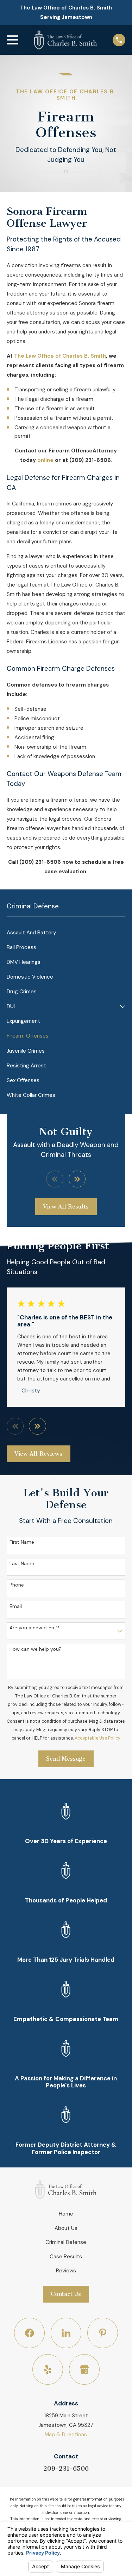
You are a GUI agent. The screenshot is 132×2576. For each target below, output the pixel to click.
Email (16, 1606)
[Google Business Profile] (84, 2370)
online (45, 460)
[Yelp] (48, 2370)
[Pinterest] (103, 2333)
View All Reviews (38, 1454)
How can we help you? (36, 1649)
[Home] (65, 40)
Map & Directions (66, 2435)
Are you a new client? (34, 1628)
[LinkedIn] (66, 2333)
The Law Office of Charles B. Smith (60, 356)
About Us (66, 2228)
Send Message (66, 1759)
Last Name (22, 1564)
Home (66, 2214)
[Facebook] (30, 2333)
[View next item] (77, 1179)
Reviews (66, 2271)
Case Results (66, 2257)
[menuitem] (66, 933)
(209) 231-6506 (90, 460)
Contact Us (66, 2294)
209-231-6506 (66, 2469)
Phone (17, 1585)
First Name (22, 1542)
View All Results (66, 1207)
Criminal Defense (66, 2242)
